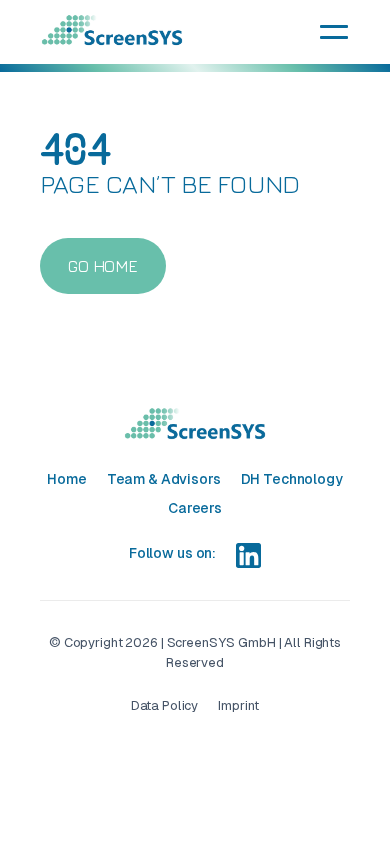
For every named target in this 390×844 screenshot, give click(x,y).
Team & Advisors (164, 479)
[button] (334, 32)
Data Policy (165, 705)
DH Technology (292, 479)
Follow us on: (172, 553)
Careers (195, 508)
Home (66, 479)
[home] (112, 30)
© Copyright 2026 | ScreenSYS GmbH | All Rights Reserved (195, 652)
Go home (103, 266)
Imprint (238, 705)
